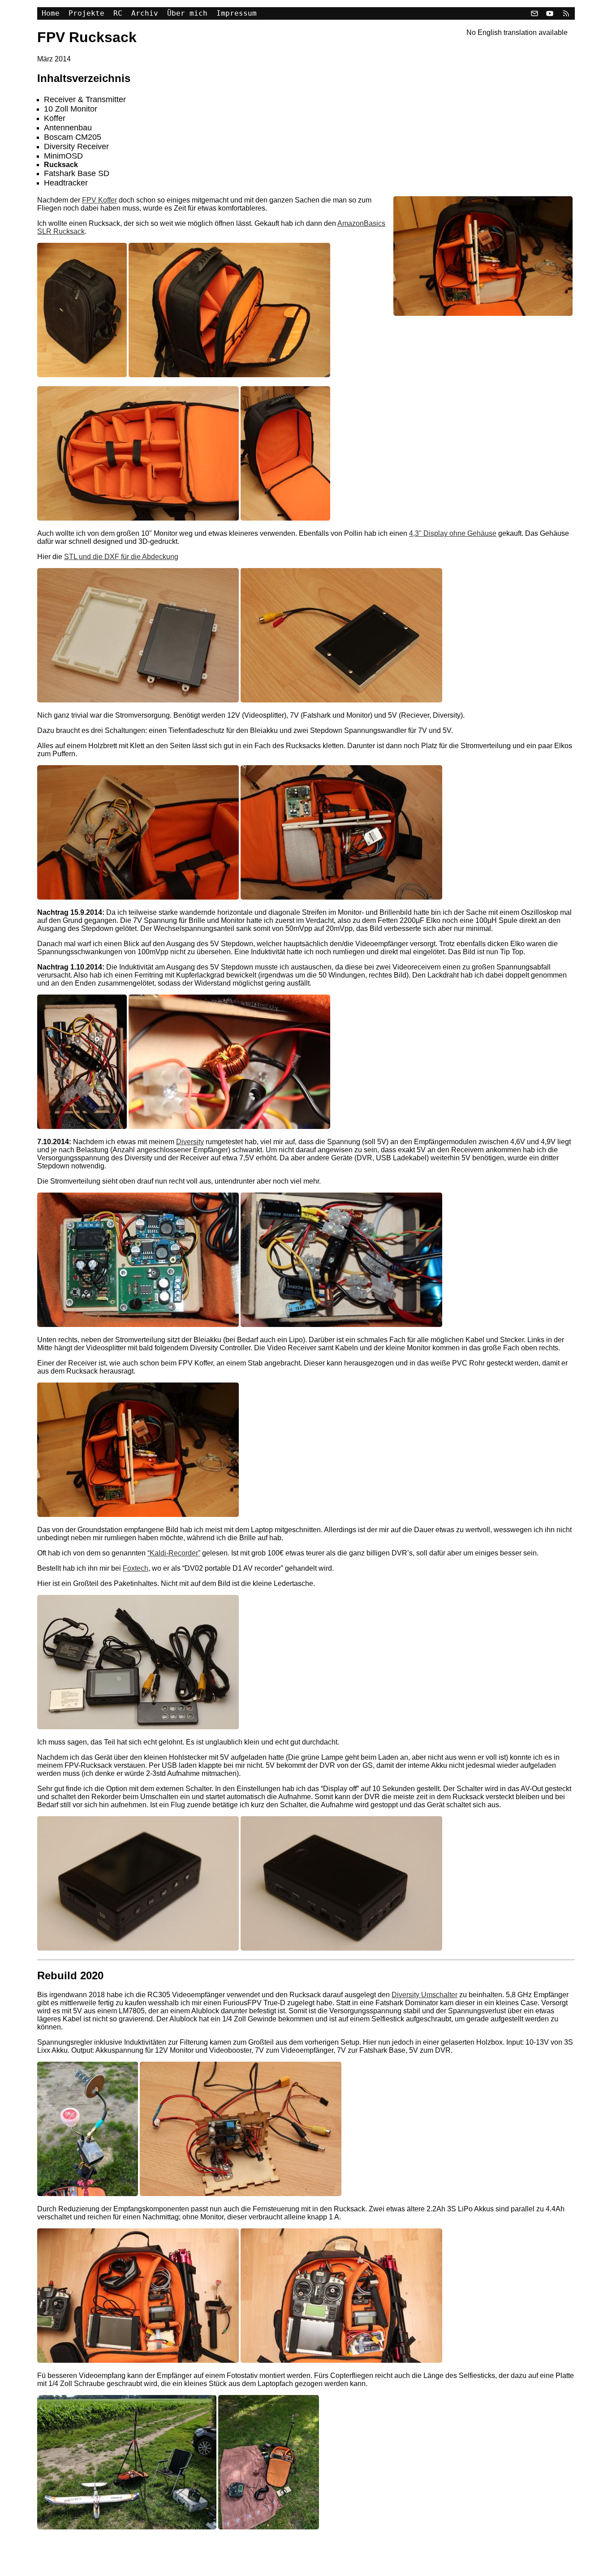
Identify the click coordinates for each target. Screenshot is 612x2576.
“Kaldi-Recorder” (174, 1553)
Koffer (55, 118)
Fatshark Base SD (77, 173)
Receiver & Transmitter (85, 99)
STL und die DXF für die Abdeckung (121, 557)
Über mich (187, 13)
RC (118, 13)
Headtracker (66, 183)
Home (51, 13)
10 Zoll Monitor (71, 109)
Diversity (190, 1142)
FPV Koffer (99, 200)
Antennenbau (68, 128)
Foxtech (136, 1568)
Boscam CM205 (73, 137)
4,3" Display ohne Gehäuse (453, 533)
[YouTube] (550, 13)
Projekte (86, 13)
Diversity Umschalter (425, 1995)
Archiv (145, 13)
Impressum (237, 13)
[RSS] (565, 13)
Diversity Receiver (76, 146)
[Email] (534, 13)
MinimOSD (63, 156)
